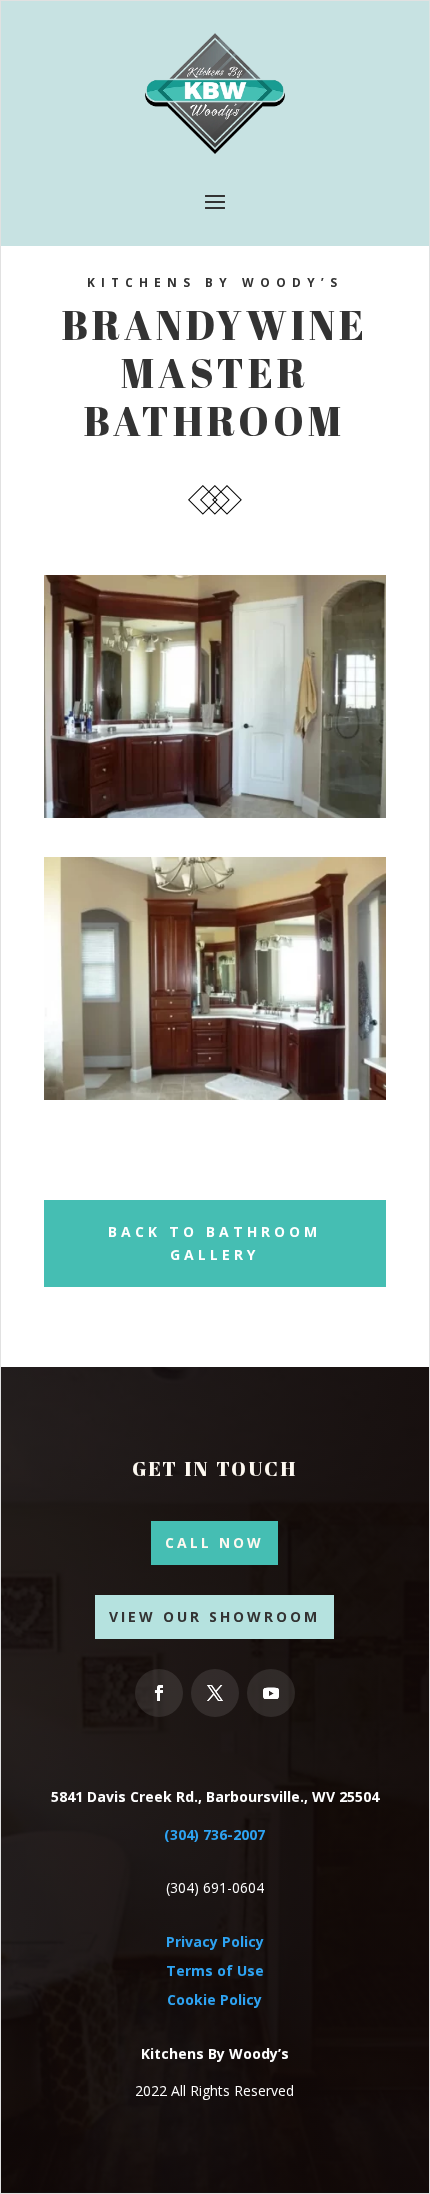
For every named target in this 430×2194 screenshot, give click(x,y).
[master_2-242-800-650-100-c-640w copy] (215, 1094)
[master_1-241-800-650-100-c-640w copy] (215, 812)
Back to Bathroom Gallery (214, 1243)
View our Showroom (214, 1616)
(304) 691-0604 (215, 1887)
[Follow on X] (215, 1693)
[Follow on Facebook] (159, 1693)
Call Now (214, 1542)
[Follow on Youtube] (271, 1693)
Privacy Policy (215, 1941)
